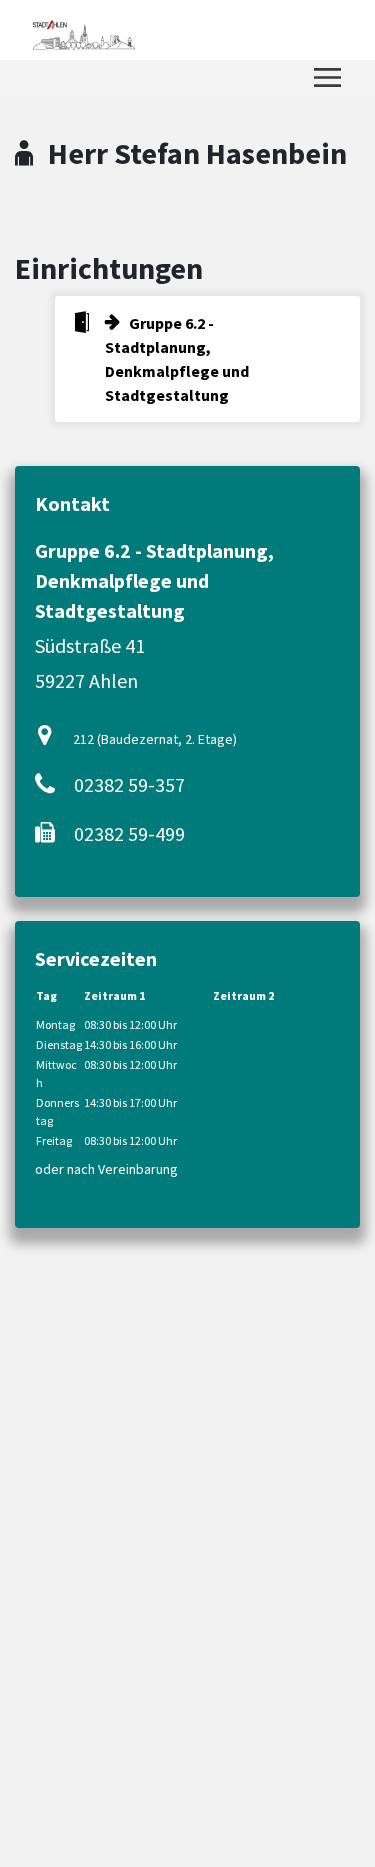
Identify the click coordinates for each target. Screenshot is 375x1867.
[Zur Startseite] (83, 30)
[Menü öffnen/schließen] (327, 77)
